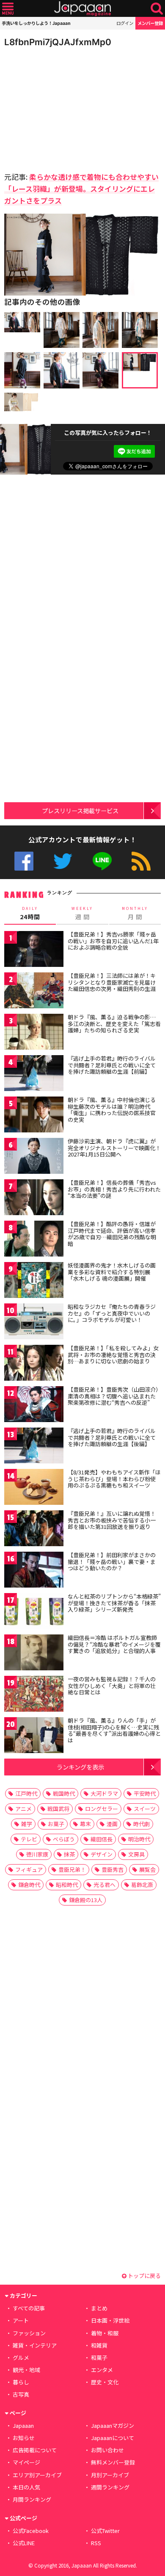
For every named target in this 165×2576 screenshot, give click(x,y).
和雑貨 (99, 2345)
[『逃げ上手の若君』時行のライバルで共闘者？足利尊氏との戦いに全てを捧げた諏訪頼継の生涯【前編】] (34, 1074)
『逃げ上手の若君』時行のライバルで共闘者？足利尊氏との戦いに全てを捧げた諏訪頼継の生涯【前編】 (112, 1065)
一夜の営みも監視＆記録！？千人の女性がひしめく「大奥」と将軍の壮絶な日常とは (112, 1686)
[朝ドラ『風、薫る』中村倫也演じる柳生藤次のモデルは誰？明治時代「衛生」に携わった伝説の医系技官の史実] (34, 1116)
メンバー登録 (150, 23)
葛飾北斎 (142, 1885)
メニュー (8, 9)
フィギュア (29, 1869)
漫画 (112, 1824)
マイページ (26, 2462)
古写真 (21, 2394)
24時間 (30, 913)
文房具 (136, 1854)
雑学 (27, 1824)
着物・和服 (105, 2333)
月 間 (135, 913)
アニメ (23, 1809)
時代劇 (142, 1824)
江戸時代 (26, 1793)
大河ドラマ (104, 1793)
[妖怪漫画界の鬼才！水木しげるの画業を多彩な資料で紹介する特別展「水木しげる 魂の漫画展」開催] (34, 1281)
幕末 (85, 1824)
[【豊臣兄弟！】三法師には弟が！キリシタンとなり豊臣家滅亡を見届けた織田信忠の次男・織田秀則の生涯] (34, 992)
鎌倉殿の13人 (86, 1900)
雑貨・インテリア (35, 2345)
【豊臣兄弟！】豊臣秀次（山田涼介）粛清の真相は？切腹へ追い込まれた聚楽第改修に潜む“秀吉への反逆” (113, 1396)
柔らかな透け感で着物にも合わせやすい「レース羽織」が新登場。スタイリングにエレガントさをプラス (81, 189)
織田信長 (102, 1839)
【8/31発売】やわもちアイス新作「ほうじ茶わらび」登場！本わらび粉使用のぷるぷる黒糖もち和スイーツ (114, 1479)
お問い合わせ (107, 2450)
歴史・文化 (105, 2382)
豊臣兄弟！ (72, 1869)
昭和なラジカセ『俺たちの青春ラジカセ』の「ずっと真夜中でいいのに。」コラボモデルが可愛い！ (112, 1313)
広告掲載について (35, 2450)
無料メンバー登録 (113, 2462)
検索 (157, 9)
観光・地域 (26, 2370)
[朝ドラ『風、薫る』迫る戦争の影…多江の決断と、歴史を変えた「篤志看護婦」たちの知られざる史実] (34, 1033)
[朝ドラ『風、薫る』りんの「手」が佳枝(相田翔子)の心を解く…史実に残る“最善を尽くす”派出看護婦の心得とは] (34, 1736)
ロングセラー (102, 1809)
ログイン (125, 23)
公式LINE (102, 861)
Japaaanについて (113, 2438)
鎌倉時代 (29, 1885)
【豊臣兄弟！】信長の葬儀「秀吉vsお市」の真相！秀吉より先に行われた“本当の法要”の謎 (114, 1189)
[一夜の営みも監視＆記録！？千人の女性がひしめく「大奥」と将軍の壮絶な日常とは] (34, 1695)
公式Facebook (24, 861)
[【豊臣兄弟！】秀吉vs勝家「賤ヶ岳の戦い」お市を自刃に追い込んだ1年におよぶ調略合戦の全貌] (34, 950)
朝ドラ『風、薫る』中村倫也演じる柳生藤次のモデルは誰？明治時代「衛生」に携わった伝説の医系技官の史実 (112, 1110)
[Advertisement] (63, 107)
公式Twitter (63, 861)
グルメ (21, 2357)
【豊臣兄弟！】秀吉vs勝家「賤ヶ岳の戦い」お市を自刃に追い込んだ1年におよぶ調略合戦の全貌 (113, 941)
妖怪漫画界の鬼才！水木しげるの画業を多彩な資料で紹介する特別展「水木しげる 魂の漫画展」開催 (112, 1272)
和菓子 (99, 2357)
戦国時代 (64, 1793)
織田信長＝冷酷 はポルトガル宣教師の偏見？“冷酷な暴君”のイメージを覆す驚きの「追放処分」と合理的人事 (114, 1644)
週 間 (82, 913)
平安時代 (145, 1793)
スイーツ (145, 1809)
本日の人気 (26, 2487)
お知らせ (24, 2438)
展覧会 (147, 1869)
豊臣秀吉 (113, 1869)
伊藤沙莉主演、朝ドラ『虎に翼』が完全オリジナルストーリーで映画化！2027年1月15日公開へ (114, 1148)
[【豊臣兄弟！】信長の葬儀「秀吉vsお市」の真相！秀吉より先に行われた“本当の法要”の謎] (34, 1198)
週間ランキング (110, 2487)
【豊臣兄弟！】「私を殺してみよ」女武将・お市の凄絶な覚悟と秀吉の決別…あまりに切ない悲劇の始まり (113, 1355)
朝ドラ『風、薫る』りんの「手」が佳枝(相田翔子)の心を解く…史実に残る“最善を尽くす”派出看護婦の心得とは (114, 1730)
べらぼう (64, 1839)
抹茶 (69, 1854)
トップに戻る (144, 2276)
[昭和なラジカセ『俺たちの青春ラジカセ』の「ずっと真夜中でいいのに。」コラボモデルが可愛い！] (34, 1323)
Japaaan (82, 9)
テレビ (29, 1839)
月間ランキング (32, 2499)
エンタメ (102, 2370)
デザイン (102, 1854)
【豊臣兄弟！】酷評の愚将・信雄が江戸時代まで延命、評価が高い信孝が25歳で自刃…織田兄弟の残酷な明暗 (112, 1234)
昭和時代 (67, 1885)
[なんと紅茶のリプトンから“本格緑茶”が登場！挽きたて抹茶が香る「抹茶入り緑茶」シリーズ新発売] (34, 1612)
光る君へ (104, 1885)
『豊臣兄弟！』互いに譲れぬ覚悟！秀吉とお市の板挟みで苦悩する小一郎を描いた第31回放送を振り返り (112, 1520)
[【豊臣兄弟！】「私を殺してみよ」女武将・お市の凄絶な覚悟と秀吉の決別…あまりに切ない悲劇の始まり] (34, 1364)
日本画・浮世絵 (110, 2320)
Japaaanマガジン (113, 2425)
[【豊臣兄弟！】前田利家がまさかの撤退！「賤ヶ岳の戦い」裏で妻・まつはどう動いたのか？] (34, 1571)
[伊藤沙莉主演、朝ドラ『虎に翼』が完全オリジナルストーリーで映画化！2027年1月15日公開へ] (34, 1157)
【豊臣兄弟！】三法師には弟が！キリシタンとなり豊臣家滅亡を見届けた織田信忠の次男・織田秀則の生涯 (112, 982)
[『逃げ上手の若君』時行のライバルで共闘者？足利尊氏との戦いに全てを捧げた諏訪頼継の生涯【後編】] (34, 1447)
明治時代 (139, 1839)
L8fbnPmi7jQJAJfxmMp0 (58, 42)
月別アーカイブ (110, 2475)
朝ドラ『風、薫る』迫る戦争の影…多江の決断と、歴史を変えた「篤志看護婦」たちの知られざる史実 (114, 1023)
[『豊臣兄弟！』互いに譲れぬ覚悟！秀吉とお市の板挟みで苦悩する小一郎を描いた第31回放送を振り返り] (34, 1530)
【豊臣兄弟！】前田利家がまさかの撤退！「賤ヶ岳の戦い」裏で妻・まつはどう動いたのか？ (112, 1561)
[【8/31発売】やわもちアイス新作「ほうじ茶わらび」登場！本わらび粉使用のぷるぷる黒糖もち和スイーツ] (34, 1488)
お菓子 (56, 1824)
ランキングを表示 (80, 1767)
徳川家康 (37, 1854)
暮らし (21, 2382)
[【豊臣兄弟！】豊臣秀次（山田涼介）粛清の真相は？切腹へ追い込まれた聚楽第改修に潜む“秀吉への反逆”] (34, 1405)
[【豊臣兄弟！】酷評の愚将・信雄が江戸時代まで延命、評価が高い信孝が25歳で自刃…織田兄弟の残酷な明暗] (34, 1240)
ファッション (29, 2333)
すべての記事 (29, 2308)
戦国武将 (58, 1809)
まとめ (99, 2308)
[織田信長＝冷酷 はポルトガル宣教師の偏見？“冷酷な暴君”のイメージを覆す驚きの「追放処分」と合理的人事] (34, 1654)
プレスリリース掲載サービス (80, 810)
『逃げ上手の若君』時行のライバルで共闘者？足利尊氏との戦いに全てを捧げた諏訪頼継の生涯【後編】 (112, 1437)
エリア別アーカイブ (37, 2475)
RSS (141, 861)
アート (21, 2320)
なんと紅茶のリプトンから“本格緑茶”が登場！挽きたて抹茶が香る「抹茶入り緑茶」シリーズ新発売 (114, 1603)
